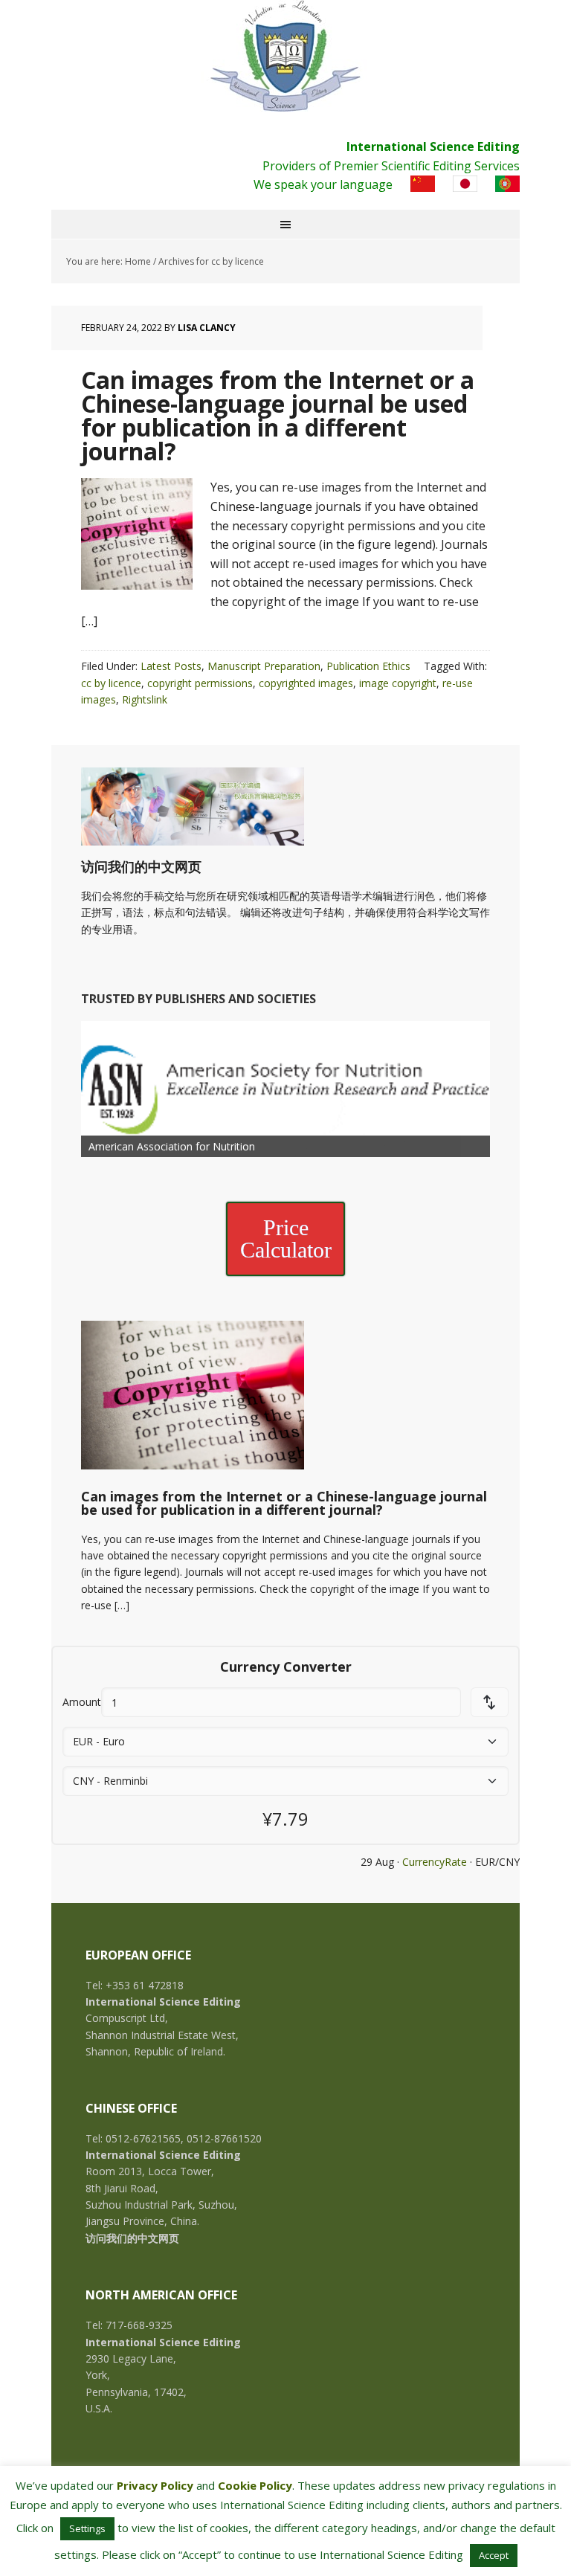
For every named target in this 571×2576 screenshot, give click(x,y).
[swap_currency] (490, 1702)
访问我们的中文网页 (141, 866)
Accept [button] (494, 2555)
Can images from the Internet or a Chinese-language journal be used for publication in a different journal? (278, 415)
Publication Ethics (368, 666)
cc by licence (111, 683)
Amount (82, 1702)
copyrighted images (306, 683)
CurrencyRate (435, 1862)
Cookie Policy (255, 2485)
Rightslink (145, 699)
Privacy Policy (155, 2485)
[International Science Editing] (285, 56)
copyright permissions (200, 683)
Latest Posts (171, 666)
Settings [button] (87, 2528)
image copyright (398, 683)
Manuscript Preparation (264, 666)
